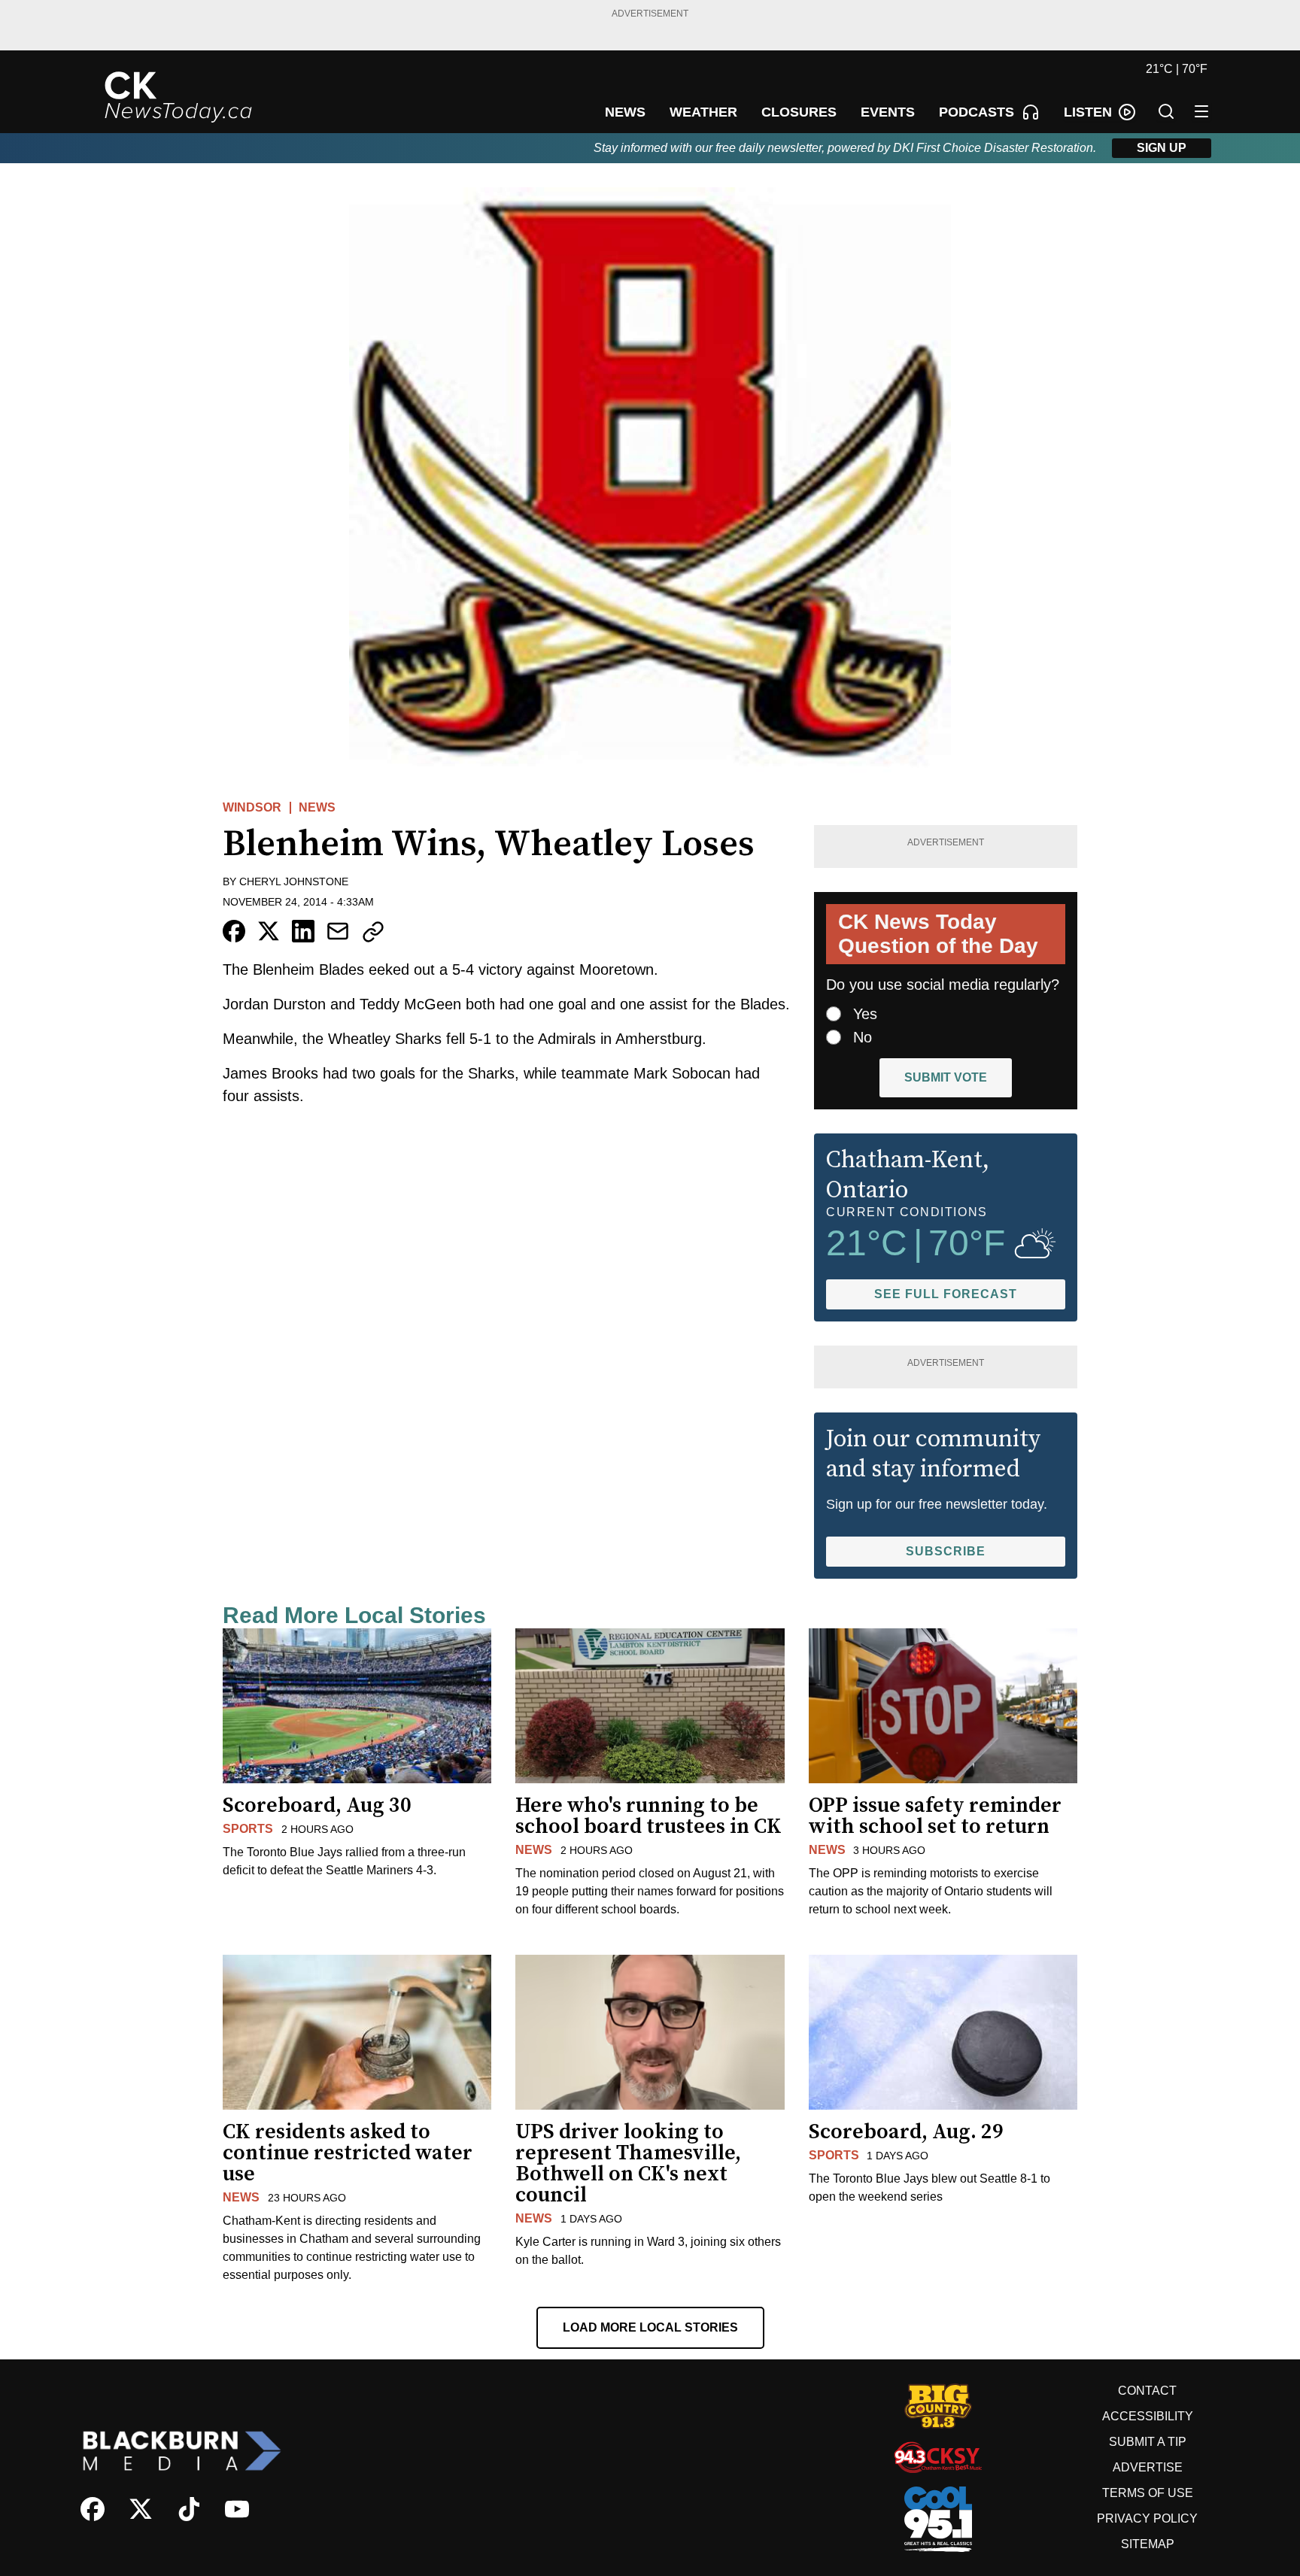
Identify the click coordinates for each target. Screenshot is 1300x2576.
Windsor (252, 807)
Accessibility (1148, 2416)
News (317, 807)
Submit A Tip (1148, 2442)
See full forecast (946, 1294)
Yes (865, 1014)
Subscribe (946, 1551)
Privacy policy (1147, 2518)
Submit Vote (946, 1077)
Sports (248, 1829)
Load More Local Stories (650, 2327)
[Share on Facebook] (234, 931)
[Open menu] (1201, 111)
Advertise (1148, 2467)
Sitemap (1148, 2544)
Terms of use (1148, 2493)
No (863, 1037)
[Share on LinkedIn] (303, 931)
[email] (338, 931)
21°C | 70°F (1177, 69)
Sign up (1162, 148)
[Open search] (1166, 111)
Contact (1147, 2391)
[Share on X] (269, 931)
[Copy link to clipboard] (373, 932)
